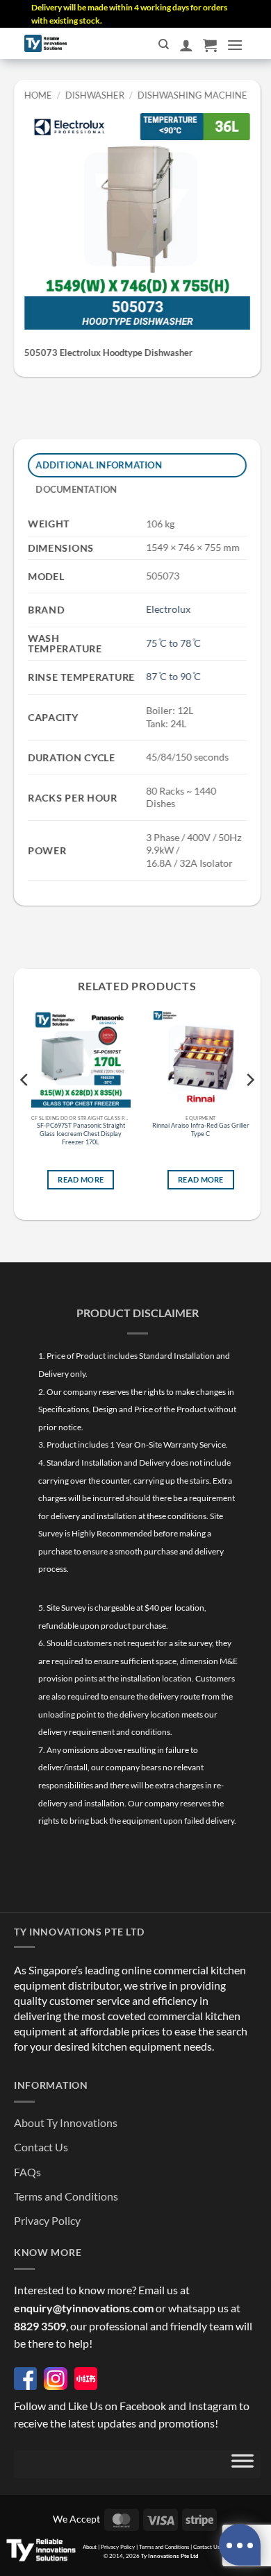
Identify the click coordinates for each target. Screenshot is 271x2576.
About (90, 2547)
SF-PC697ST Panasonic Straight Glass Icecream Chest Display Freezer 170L (81, 1134)
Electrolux (168, 610)
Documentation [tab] (77, 489)
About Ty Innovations (66, 2122)
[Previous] (25, 1108)
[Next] (249, 1108)
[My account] (186, 45)
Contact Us (41, 2147)
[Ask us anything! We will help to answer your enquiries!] (240, 2545)
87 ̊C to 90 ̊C (173, 676)
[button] (210, 45)
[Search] (164, 44)
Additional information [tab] (99, 465)
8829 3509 (40, 2326)
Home (38, 95)
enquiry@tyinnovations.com (84, 2308)
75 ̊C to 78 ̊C (173, 643)
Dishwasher (95, 95)
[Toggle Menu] (243, 2464)
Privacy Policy (47, 2220)
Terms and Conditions (66, 2196)
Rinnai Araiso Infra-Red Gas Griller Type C (201, 1130)
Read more (81, 1180)
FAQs (27, 2172)
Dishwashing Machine (192, 95)
